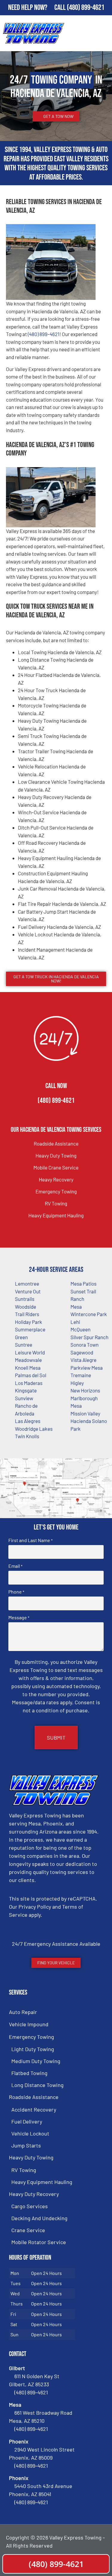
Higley (77, 1383)
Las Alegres (28, 1421)
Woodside (26, 1307)
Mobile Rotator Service (39, 2242)
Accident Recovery (34, 2109)
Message (19, 1617)
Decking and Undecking (39, 2218)
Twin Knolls (27, 1436)
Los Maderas (29, 1383)
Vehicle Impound (29, 2024)
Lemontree (27, 1284)
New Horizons (85, 1390)
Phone (16, 1592)
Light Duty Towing (33, 2049)
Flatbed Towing (29, 2073)
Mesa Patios (83, 1284)
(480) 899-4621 (86, 8)
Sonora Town (85, 1345)
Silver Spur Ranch (89, 1337)
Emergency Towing (56, 1191)
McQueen (80, 1329)
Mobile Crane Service (56, 1167)
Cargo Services (30, 2206)
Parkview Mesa (87, 1368)
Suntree (24, 1345)
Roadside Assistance (56, 1143)
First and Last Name (30, 1540)
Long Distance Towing (37, 2085)
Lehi (75, 1322)
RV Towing (56, 1203)
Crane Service (28, 2230)
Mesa (76, 1307)
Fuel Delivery (27, 2121)
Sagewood (82, 1352)
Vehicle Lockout (30, 2133)
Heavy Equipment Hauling (56, 1215)
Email (15, 1566)
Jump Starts (26, 2145)
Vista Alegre (83, 1360)
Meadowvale (28, 1360)
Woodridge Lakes (34, 1429)
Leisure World (30, 1352)
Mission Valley (85, 1413)
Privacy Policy (35, 1907)
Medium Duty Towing (36, 2061)
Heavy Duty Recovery (34, 2194)
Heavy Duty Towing (56, 1155)
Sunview (24, 1398)
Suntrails (25, 1299)
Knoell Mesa (28, 1368)
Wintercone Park (89, 1314)
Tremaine (81, 1375)
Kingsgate (26, 1390)
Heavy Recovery (56, 1179)
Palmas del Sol (31, 1375)
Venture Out (28, 1291)
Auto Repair (23, 2012)
